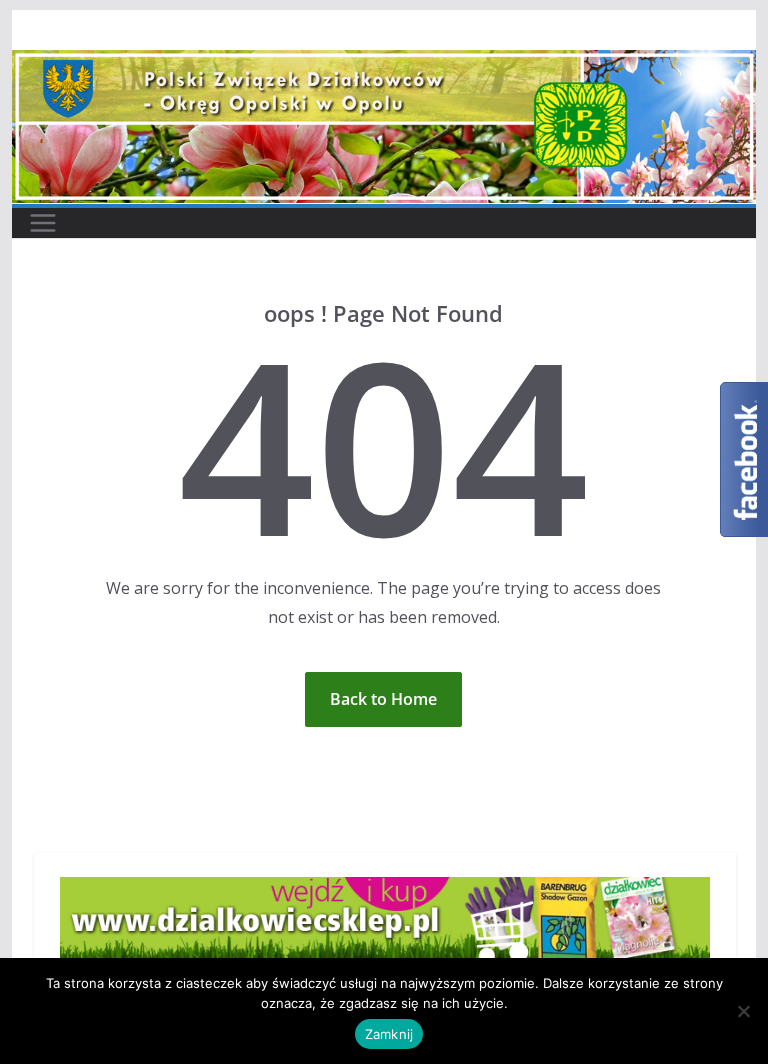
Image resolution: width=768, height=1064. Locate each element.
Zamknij (389, 1034)
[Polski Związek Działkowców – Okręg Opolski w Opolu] (384, 64)
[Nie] (743, 1011)
